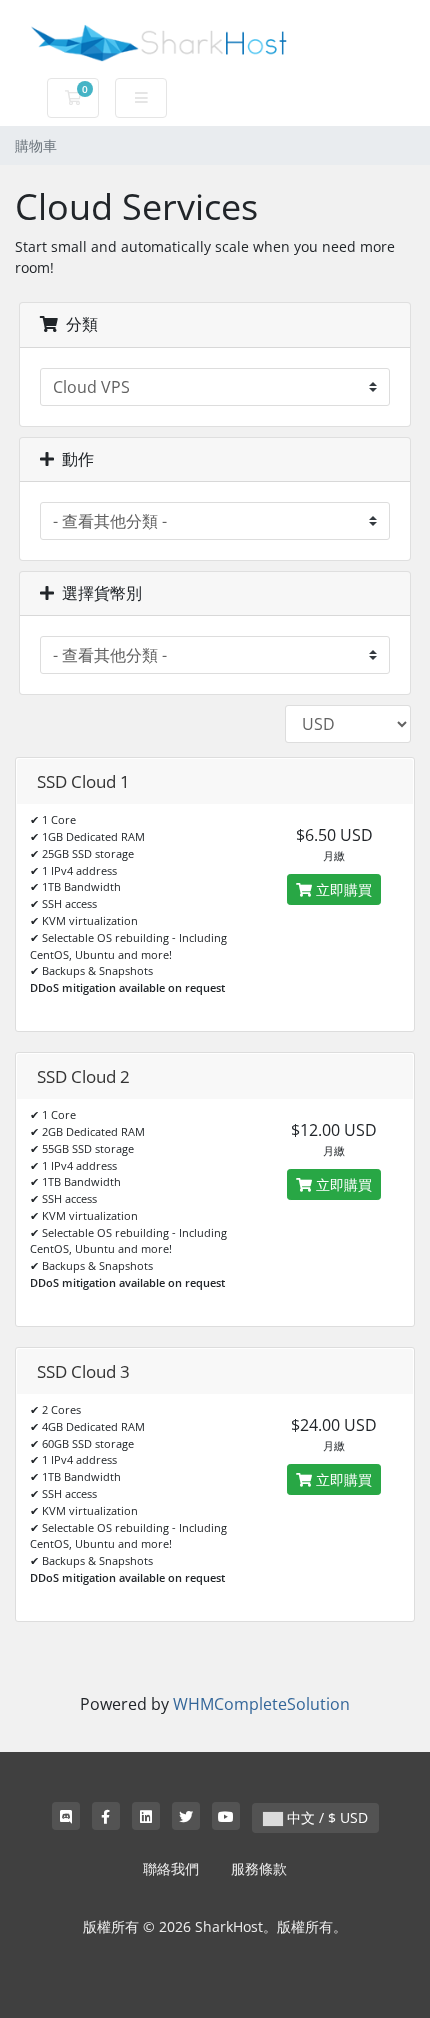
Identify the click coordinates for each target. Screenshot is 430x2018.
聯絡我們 (171, 1868)
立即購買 (342, 889)
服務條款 (259, 1868)
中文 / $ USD (325, 1817)
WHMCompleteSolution (261, 1704)
